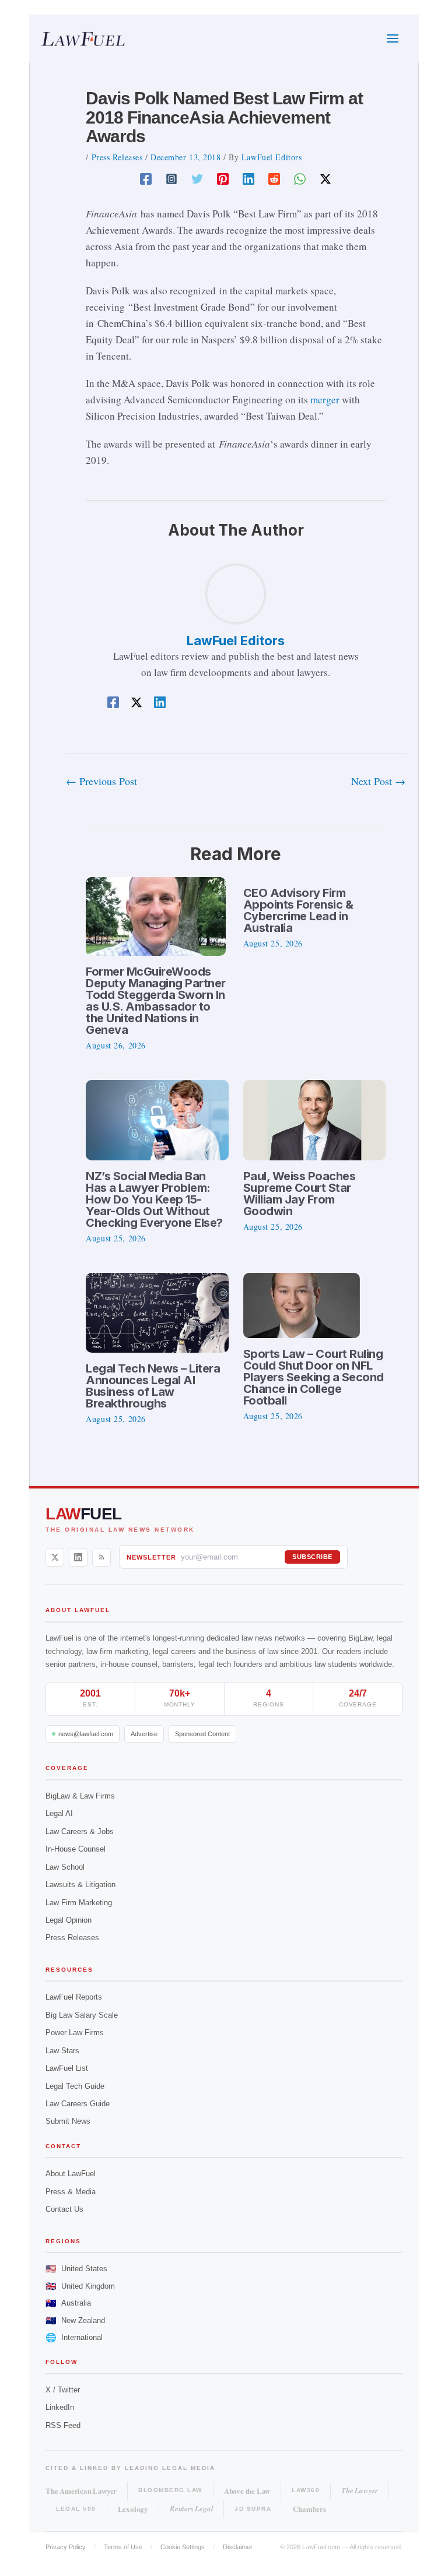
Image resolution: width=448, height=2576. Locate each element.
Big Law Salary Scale (82, 2015)
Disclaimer (238, 2547)
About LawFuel (71, 2174)
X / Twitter (63, 2390)
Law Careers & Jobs (80, 1831)
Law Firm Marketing (79, 1903)
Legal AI (59, 1813)
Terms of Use (123, 2547)
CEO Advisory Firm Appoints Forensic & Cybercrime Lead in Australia (298, 910)
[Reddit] (274, 178)
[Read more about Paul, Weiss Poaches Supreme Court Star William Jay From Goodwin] (314, 1119)
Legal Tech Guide (75, 2086)
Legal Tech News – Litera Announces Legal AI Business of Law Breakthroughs (153, 1386)
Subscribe (312, 1557)
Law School (65, 1867)
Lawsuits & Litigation (80, 1885)
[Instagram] (171, 178)
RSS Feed (63, 2425)
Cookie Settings (183, 2547)
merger (325, 400)
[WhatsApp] (300, 178)
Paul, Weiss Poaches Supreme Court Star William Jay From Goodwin (300, 1194)
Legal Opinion (69, 1920)
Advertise (144, 1734)
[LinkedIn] (78, 1557)
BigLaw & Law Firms (80, 1796)
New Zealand (75, 2320)
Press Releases (117, 157)
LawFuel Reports (74, 1997)
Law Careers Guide (78, 2104)
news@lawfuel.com (86, 1734)
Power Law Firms (75, 2033)
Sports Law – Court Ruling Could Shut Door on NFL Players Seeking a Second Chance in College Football (314, 1377)
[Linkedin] (249, 178)
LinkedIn (60, 2407)
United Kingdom (80, 2286)
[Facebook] (146, 178)
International (74, 2337)
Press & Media (71, 2192)
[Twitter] (197, 178)
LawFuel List (67, 2068)
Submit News (68, 2121)
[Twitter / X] (325, 178)
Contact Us (64, 2209)
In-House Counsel (76, 1849)
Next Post (378, 781)
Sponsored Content (202, 1734)
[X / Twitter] (55, 1557)
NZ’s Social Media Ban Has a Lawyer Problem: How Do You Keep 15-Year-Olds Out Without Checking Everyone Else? (154, 1199)
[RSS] (101, 1557)
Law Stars (62, 2051)
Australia (68, 2303)
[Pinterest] (223, 178)
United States (76, 2269)
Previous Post (101, 781)
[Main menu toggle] (393, 39)
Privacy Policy (66, 2547)
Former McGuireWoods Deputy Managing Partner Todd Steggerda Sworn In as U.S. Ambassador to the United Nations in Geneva (156, 1001)
